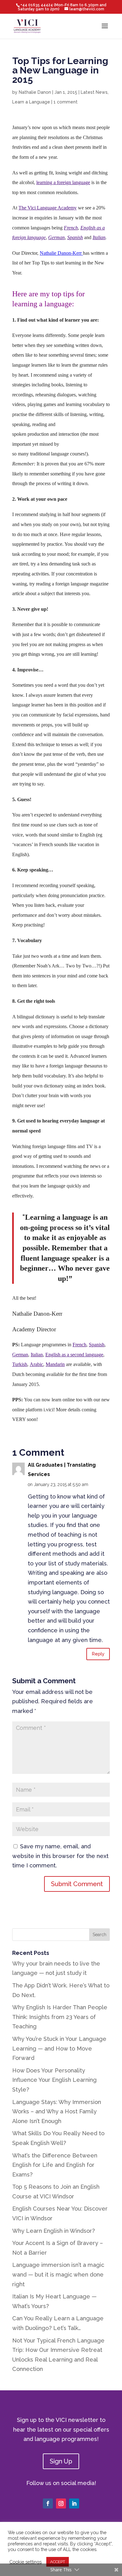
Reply (98, 1654)
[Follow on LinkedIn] (74, 2503)
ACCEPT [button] (58, 2562)
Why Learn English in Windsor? (53, 2231)
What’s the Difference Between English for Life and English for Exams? (55, 2165)
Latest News (94, 92)
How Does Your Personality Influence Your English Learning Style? (54, 2080)
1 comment (66, 102)
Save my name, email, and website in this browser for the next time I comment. (60, 1856)
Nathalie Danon (35, 92)
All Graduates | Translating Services (62, 1470)
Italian (99, 237)
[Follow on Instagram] (61, 2503)
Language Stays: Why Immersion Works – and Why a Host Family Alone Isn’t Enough (57, 2112)
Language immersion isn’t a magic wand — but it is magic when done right (58, 2274)
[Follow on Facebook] (48, 2503)
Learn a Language (31, 102)
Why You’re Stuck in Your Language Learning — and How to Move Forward (59, 2048)
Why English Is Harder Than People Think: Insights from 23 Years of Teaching (60, 2017)
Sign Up (61, 2461)
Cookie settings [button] (25, 2562)
